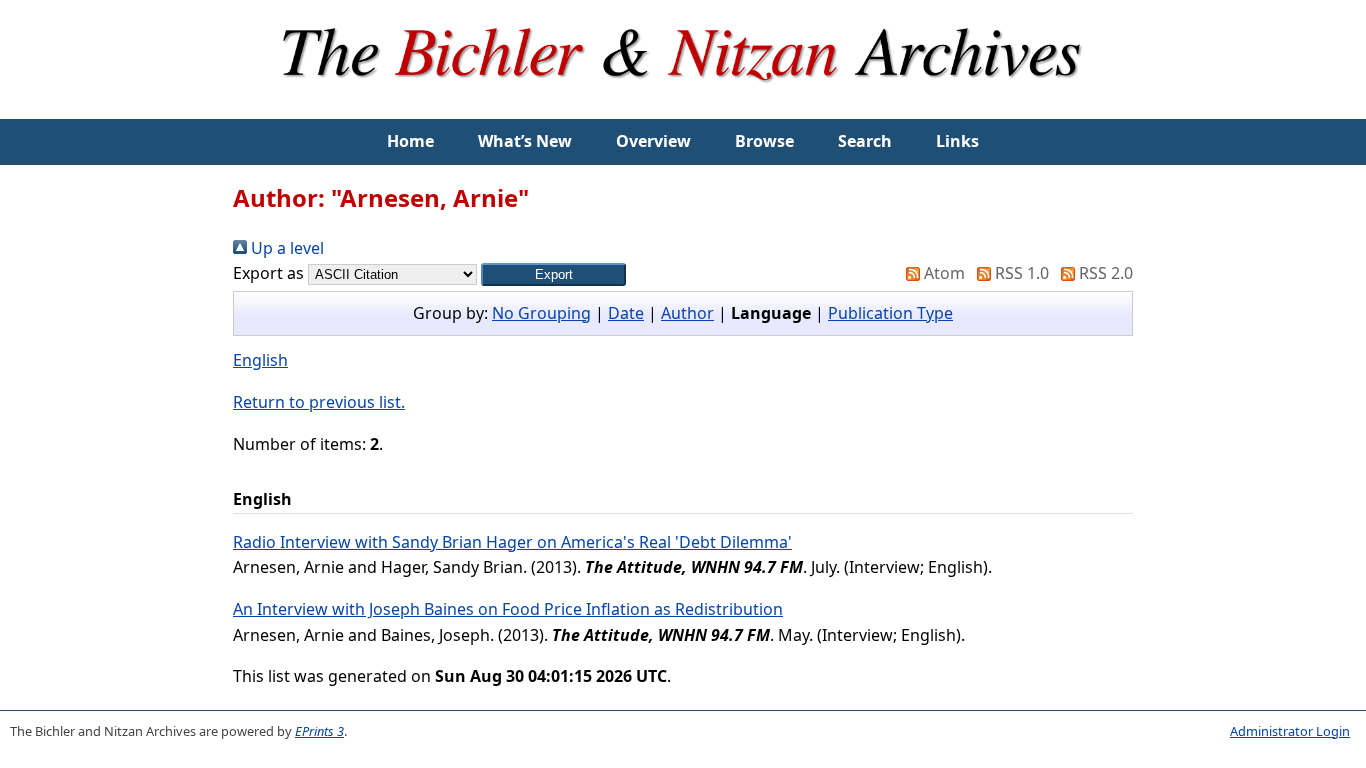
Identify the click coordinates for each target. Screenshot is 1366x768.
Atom (942, 273)
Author (687, 313)
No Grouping (541, 313)
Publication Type (890, 313)
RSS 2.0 (1104, 273)
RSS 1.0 (1020, 273)
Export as (268, 273)
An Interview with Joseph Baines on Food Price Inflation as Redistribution (508, 609)
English (260, 360)
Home (410, 141)
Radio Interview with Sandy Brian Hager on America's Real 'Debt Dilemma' (512, 542)
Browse (764, 141)
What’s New (525, 141)
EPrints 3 (319, 731)
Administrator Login (1290, 731)
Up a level (285, 248)
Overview (653, 141)
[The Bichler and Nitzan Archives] (683, 106)
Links (957, 141)
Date (626, 313)
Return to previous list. (319, 402)
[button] (553, 274)
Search (865, 141)
